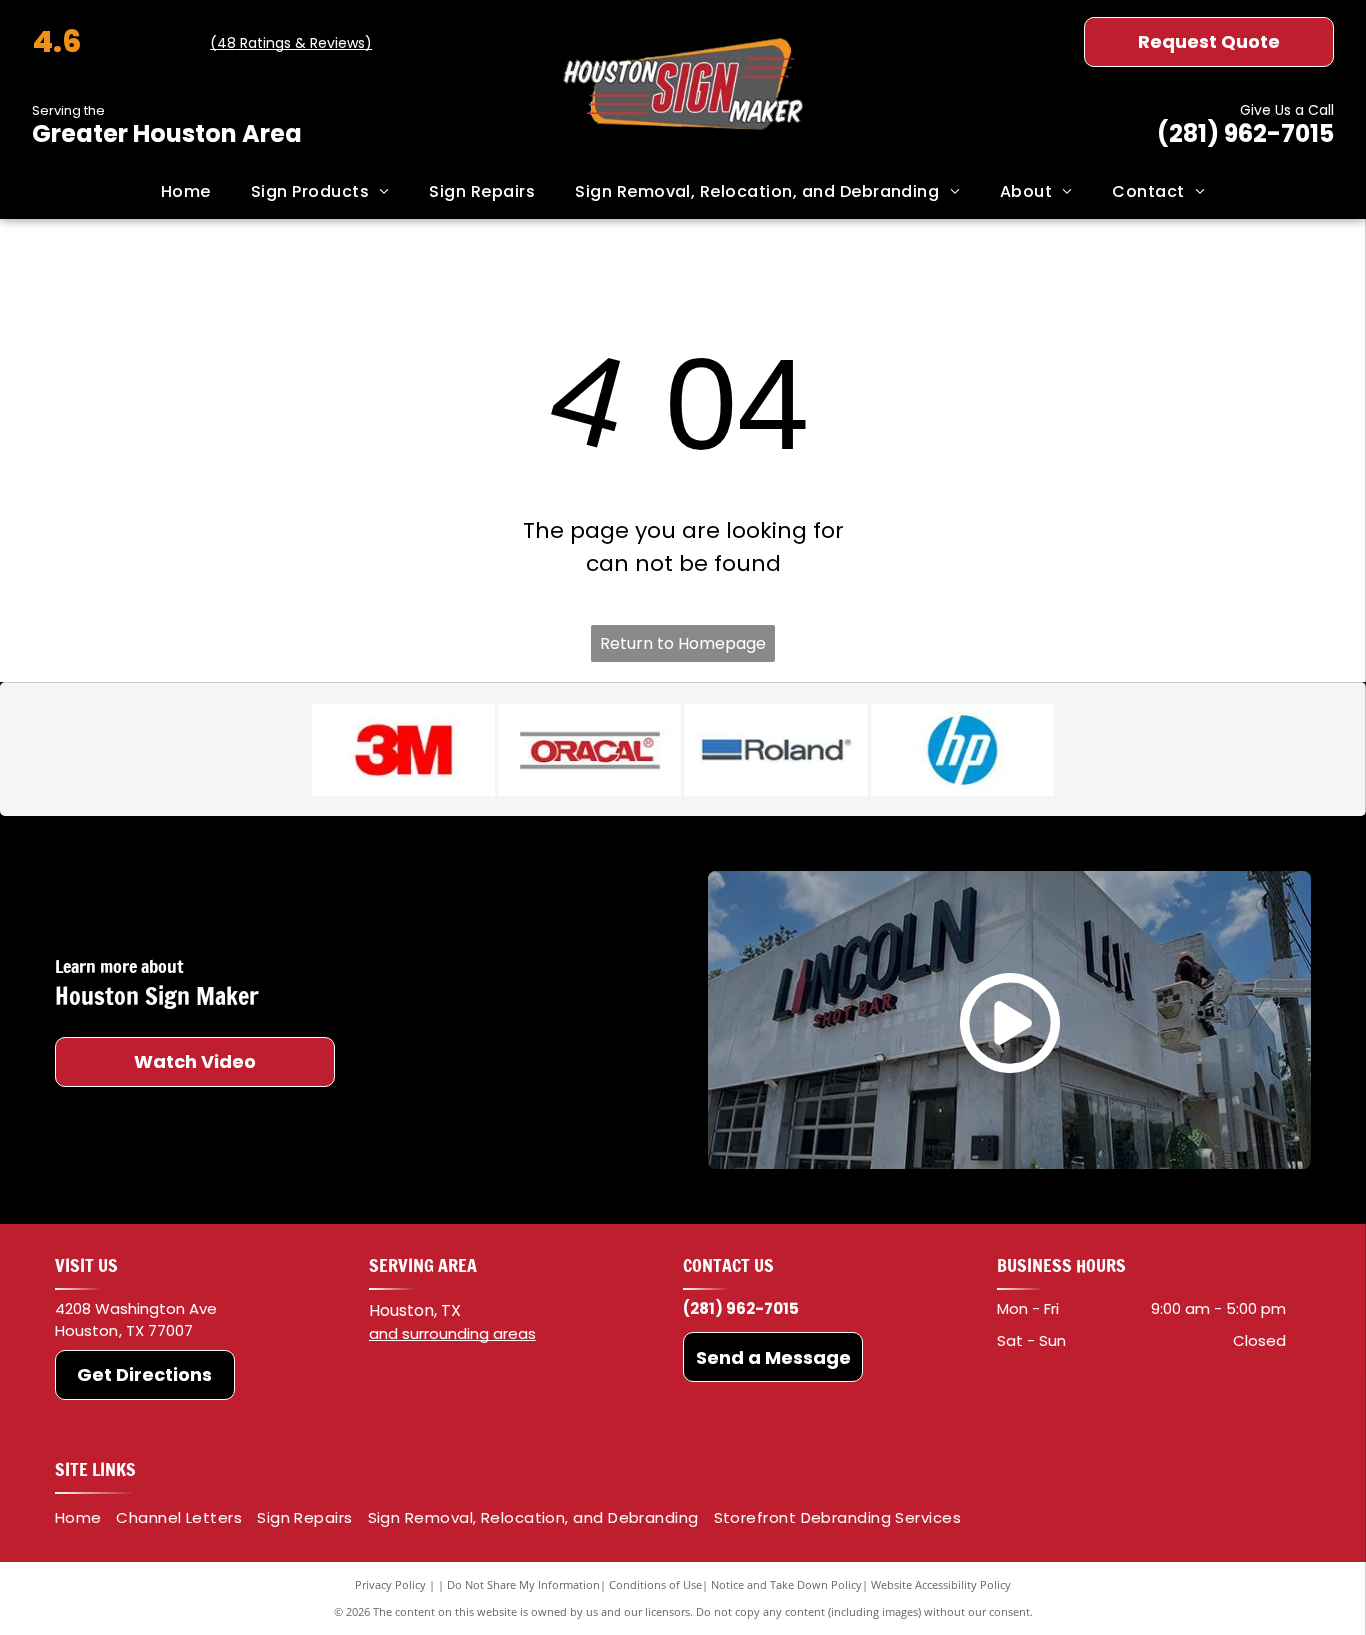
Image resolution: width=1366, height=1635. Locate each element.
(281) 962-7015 (1245, 133)
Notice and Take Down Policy (786, 1584)
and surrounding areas (452, 1333)
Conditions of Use (655, 1584)
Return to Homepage (683, 643)
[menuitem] (186, 192)
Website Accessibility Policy (941, 1584)
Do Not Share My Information (523, 1584)
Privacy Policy (390, 1584)
